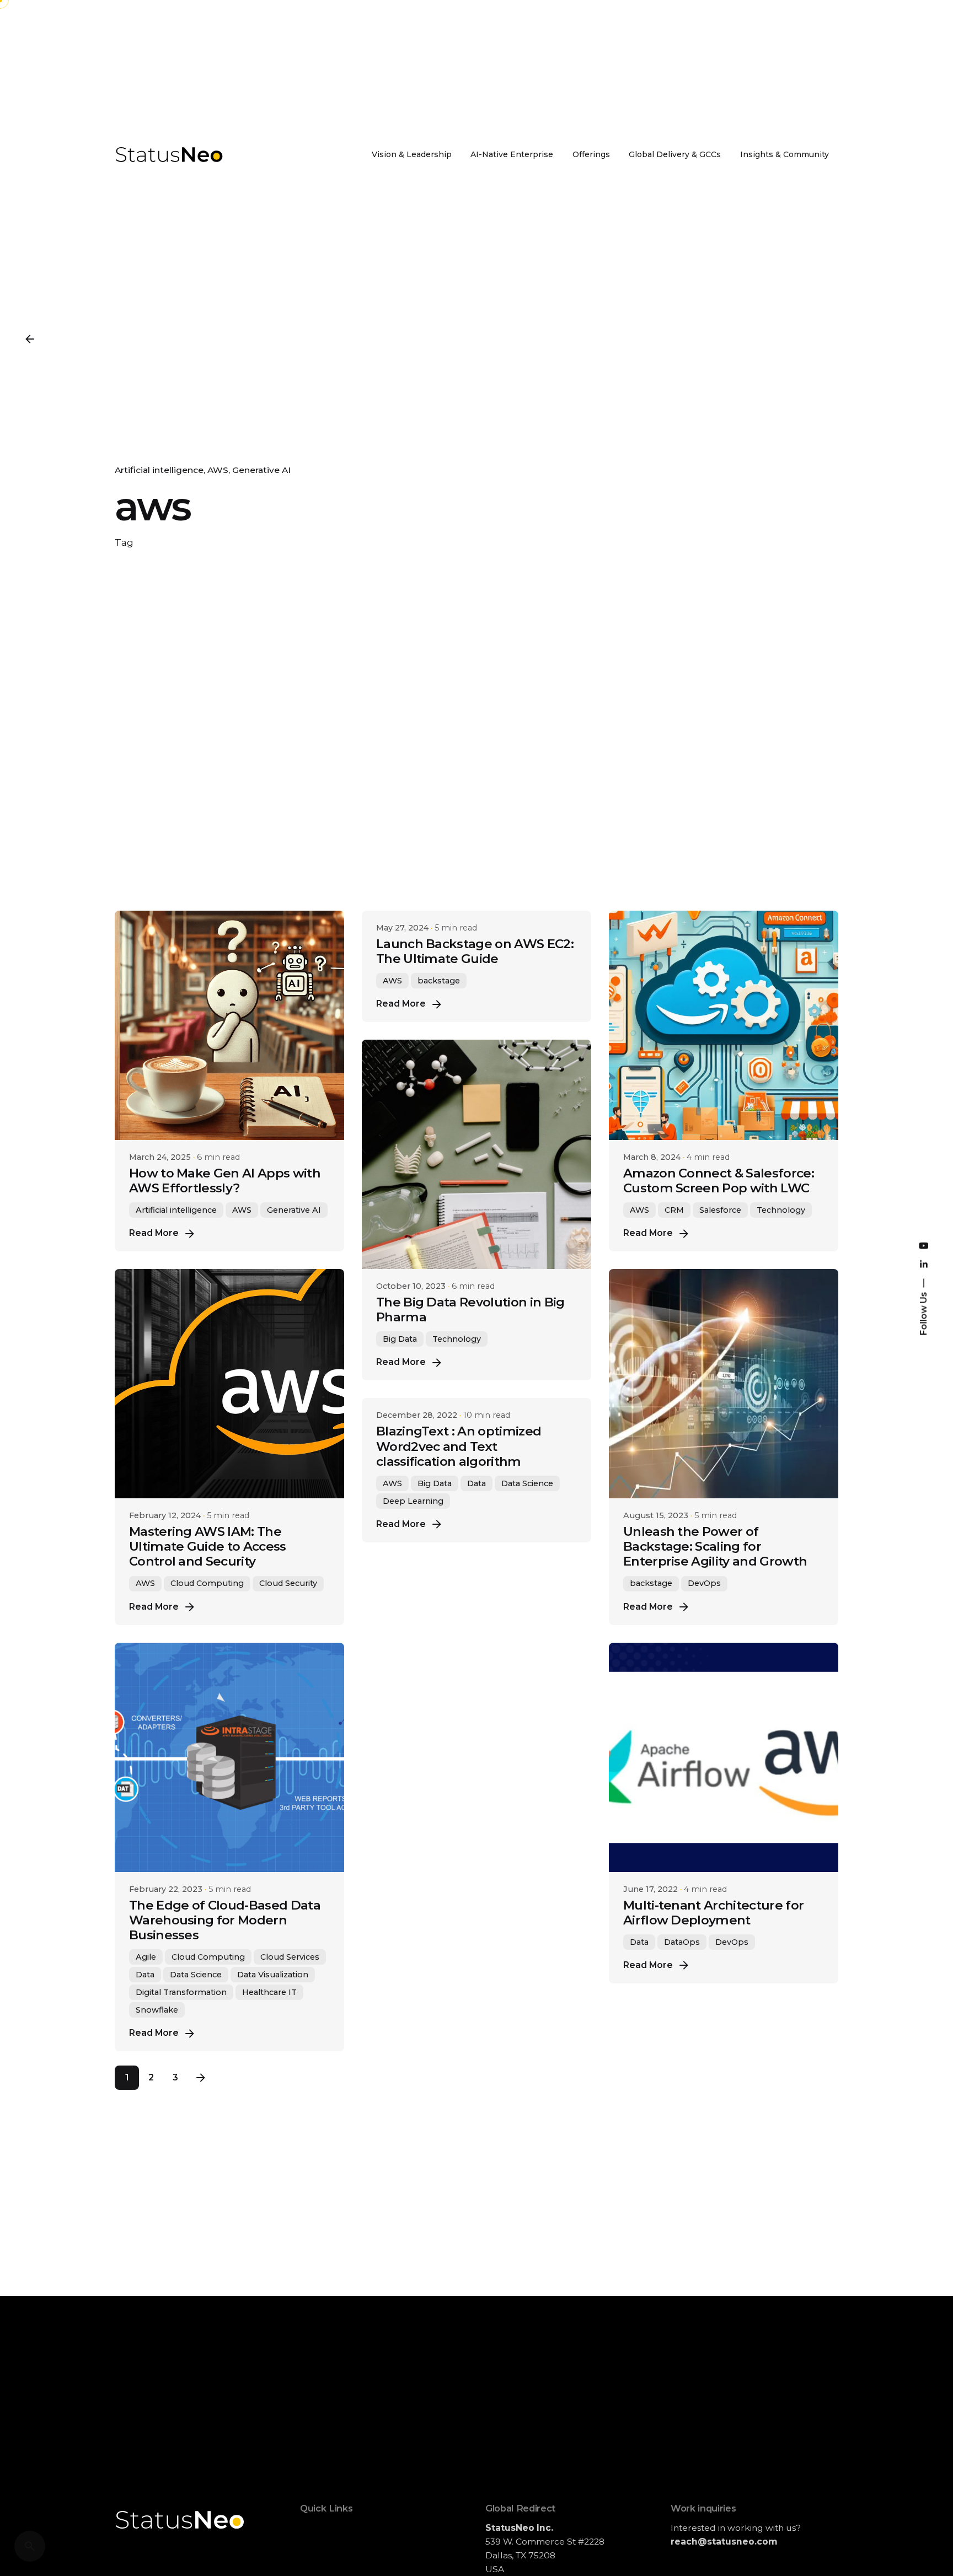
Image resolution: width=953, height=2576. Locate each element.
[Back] (30, 339)
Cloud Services (290, 1957)
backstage (439, 981)
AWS (218, 470)
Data (145, 1975)
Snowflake (157, 2010)
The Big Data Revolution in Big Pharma (470, 1309)
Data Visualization (273, 1975)
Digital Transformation (181, 1992)
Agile (146, 1957)
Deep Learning (413, 1501)
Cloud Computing (207, 1583)
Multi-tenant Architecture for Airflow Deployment (713, 1913)
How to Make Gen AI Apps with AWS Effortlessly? (225, 1181)
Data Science (196, 1975)
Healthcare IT (269, 1992)
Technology (781, 1210)
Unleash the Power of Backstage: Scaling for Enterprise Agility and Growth (715, 1546)
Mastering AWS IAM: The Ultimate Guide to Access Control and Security (208, 1546)
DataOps (682, 1942)
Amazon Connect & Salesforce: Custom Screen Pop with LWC (719, 1181)
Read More (154, 1233)
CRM (674, 1210)
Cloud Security (288, 1583)
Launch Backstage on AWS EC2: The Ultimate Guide (475, 951)
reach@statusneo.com (724, 2542)
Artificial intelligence (159, 470)
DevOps (704, 1583)
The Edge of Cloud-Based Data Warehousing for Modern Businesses (225, 1920)
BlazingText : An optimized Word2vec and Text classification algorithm (459, 1446)
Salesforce (720, 1210)
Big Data (400, 1339)
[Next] (201, 2078)
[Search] (30, 2546)
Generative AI (261, 470)
